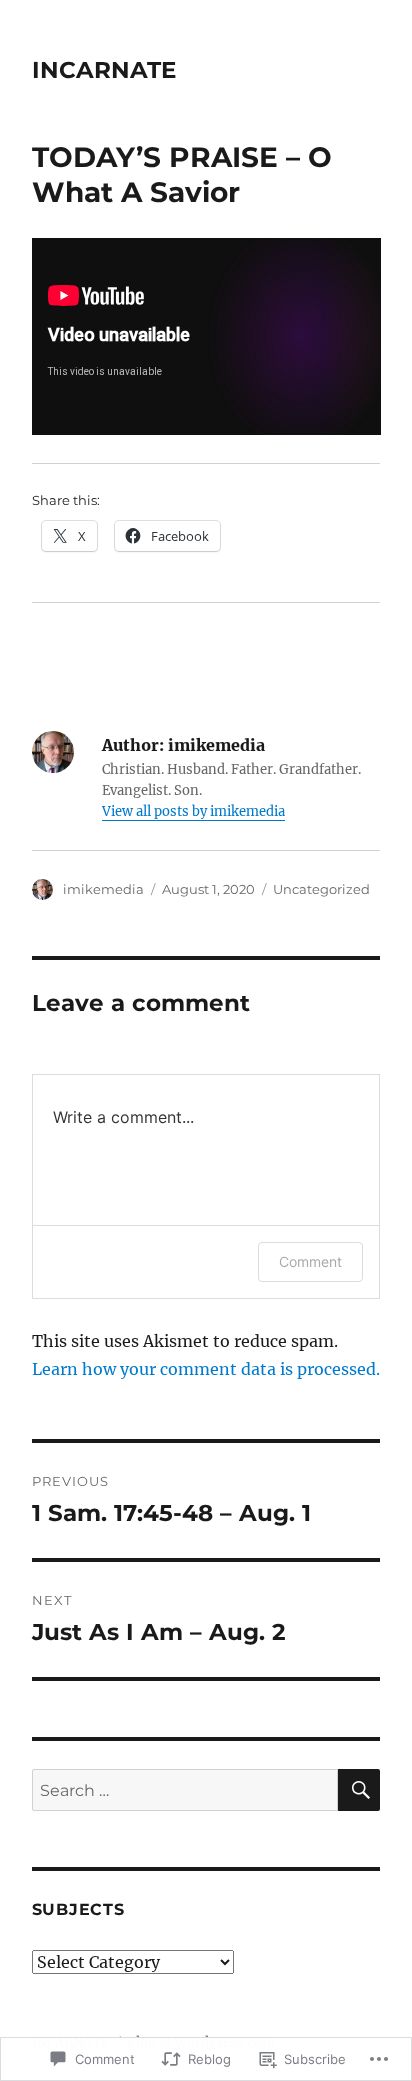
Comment (310, 1261)
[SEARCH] (359, 1790)
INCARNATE (104, 70)
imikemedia (103, 889)
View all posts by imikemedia (193, 811)
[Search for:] (185, 1790)
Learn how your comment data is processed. (206, 1369)
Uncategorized (321, 889)
